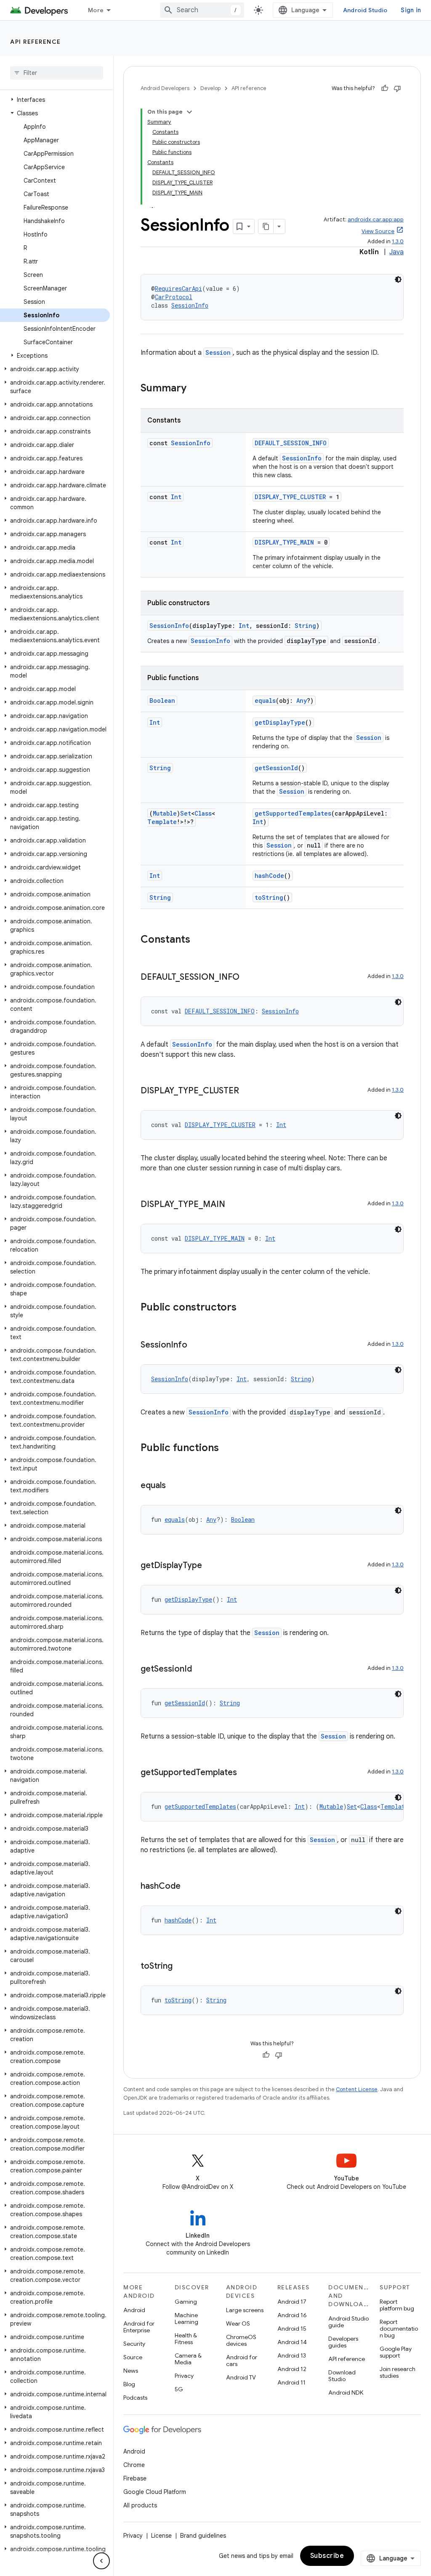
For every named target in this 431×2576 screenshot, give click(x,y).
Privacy (184, 2376)
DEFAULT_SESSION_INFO (291, 443)
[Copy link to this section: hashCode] (189, 1887)
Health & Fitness (186, 2339)
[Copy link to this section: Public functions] (227, 1449)
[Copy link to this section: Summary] (195, 389)
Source (133, 2357)
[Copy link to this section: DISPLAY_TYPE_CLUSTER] (247, 1091)
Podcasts (135, 2398)
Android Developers (165, 88)
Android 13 (292, 2355)
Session (218, 352)
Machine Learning (186, 2318)
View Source (378, 231)
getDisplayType (280, 722)
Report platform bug (397, 2305)
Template (162, 822)
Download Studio (342, 2376)
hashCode (269, 876)
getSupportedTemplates (293, 813)
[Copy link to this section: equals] (174, 1486)
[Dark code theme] (398, 279)
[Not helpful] (397, 88)
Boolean (162, 700)
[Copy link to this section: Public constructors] (245, 1308)
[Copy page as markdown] (266, 226)
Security (134, 2344)
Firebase (135, 2478)
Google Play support (396, 2352)
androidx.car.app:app (376, 219)
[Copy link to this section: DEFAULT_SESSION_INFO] (248, 978)
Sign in (411, 10)
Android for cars (242, 2361)
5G (179, 2389)
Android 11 (291, 2382)
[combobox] (202, 10)
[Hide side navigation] (101, 2561)
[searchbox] (57, 73)
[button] (55, 100)
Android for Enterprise (139, 2327)
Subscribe (327, 2556)
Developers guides (343, 2342)
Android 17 (292, 2302)
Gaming (186, 2302)
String (305, 626)
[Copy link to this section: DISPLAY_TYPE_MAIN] (234, 1205)
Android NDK (346, 2393)
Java (396, 252)
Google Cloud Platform (155, 2492)
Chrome (134, 2465)
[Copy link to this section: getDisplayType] (210, 1566)
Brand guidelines (203, 2536)
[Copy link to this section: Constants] (199, 940)
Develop (210, 88)
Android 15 (292, 2329)
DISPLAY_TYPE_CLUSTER (290, 497)
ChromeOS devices (241, 2340)
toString (269, 897)
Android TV (241, 2377)
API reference (36, 42)
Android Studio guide (349, 2322)
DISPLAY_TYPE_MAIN (284, 542)
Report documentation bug (399, 2329)
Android (134, 2310)
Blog (129, 2384)
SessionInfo (190, 305)
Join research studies (398, 2372)
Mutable (165, 813)
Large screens (245, 2310)
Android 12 (292, 2369)
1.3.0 (398, 241)
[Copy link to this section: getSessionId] (200, 1669)
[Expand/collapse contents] (189, 112)
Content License (357, 2089)
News (131, 2371)
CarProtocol (174, 297)
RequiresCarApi (178, 288)
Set (186, 813)
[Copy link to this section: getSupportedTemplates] (245, 1773)
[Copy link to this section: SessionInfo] (196, 1345)
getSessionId (276, 768)
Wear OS (238, 2323)
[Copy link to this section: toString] (181, 1967)
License (161, 2536)
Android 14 (292, 2342)
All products (140, 2505)
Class (203, 813)
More (96, 10)
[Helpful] (385, 88)
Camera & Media (188, 2359)
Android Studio (365, 10)
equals (265, 700)
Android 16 (292, 2315)
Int (176, 497)
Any (302, 700)
